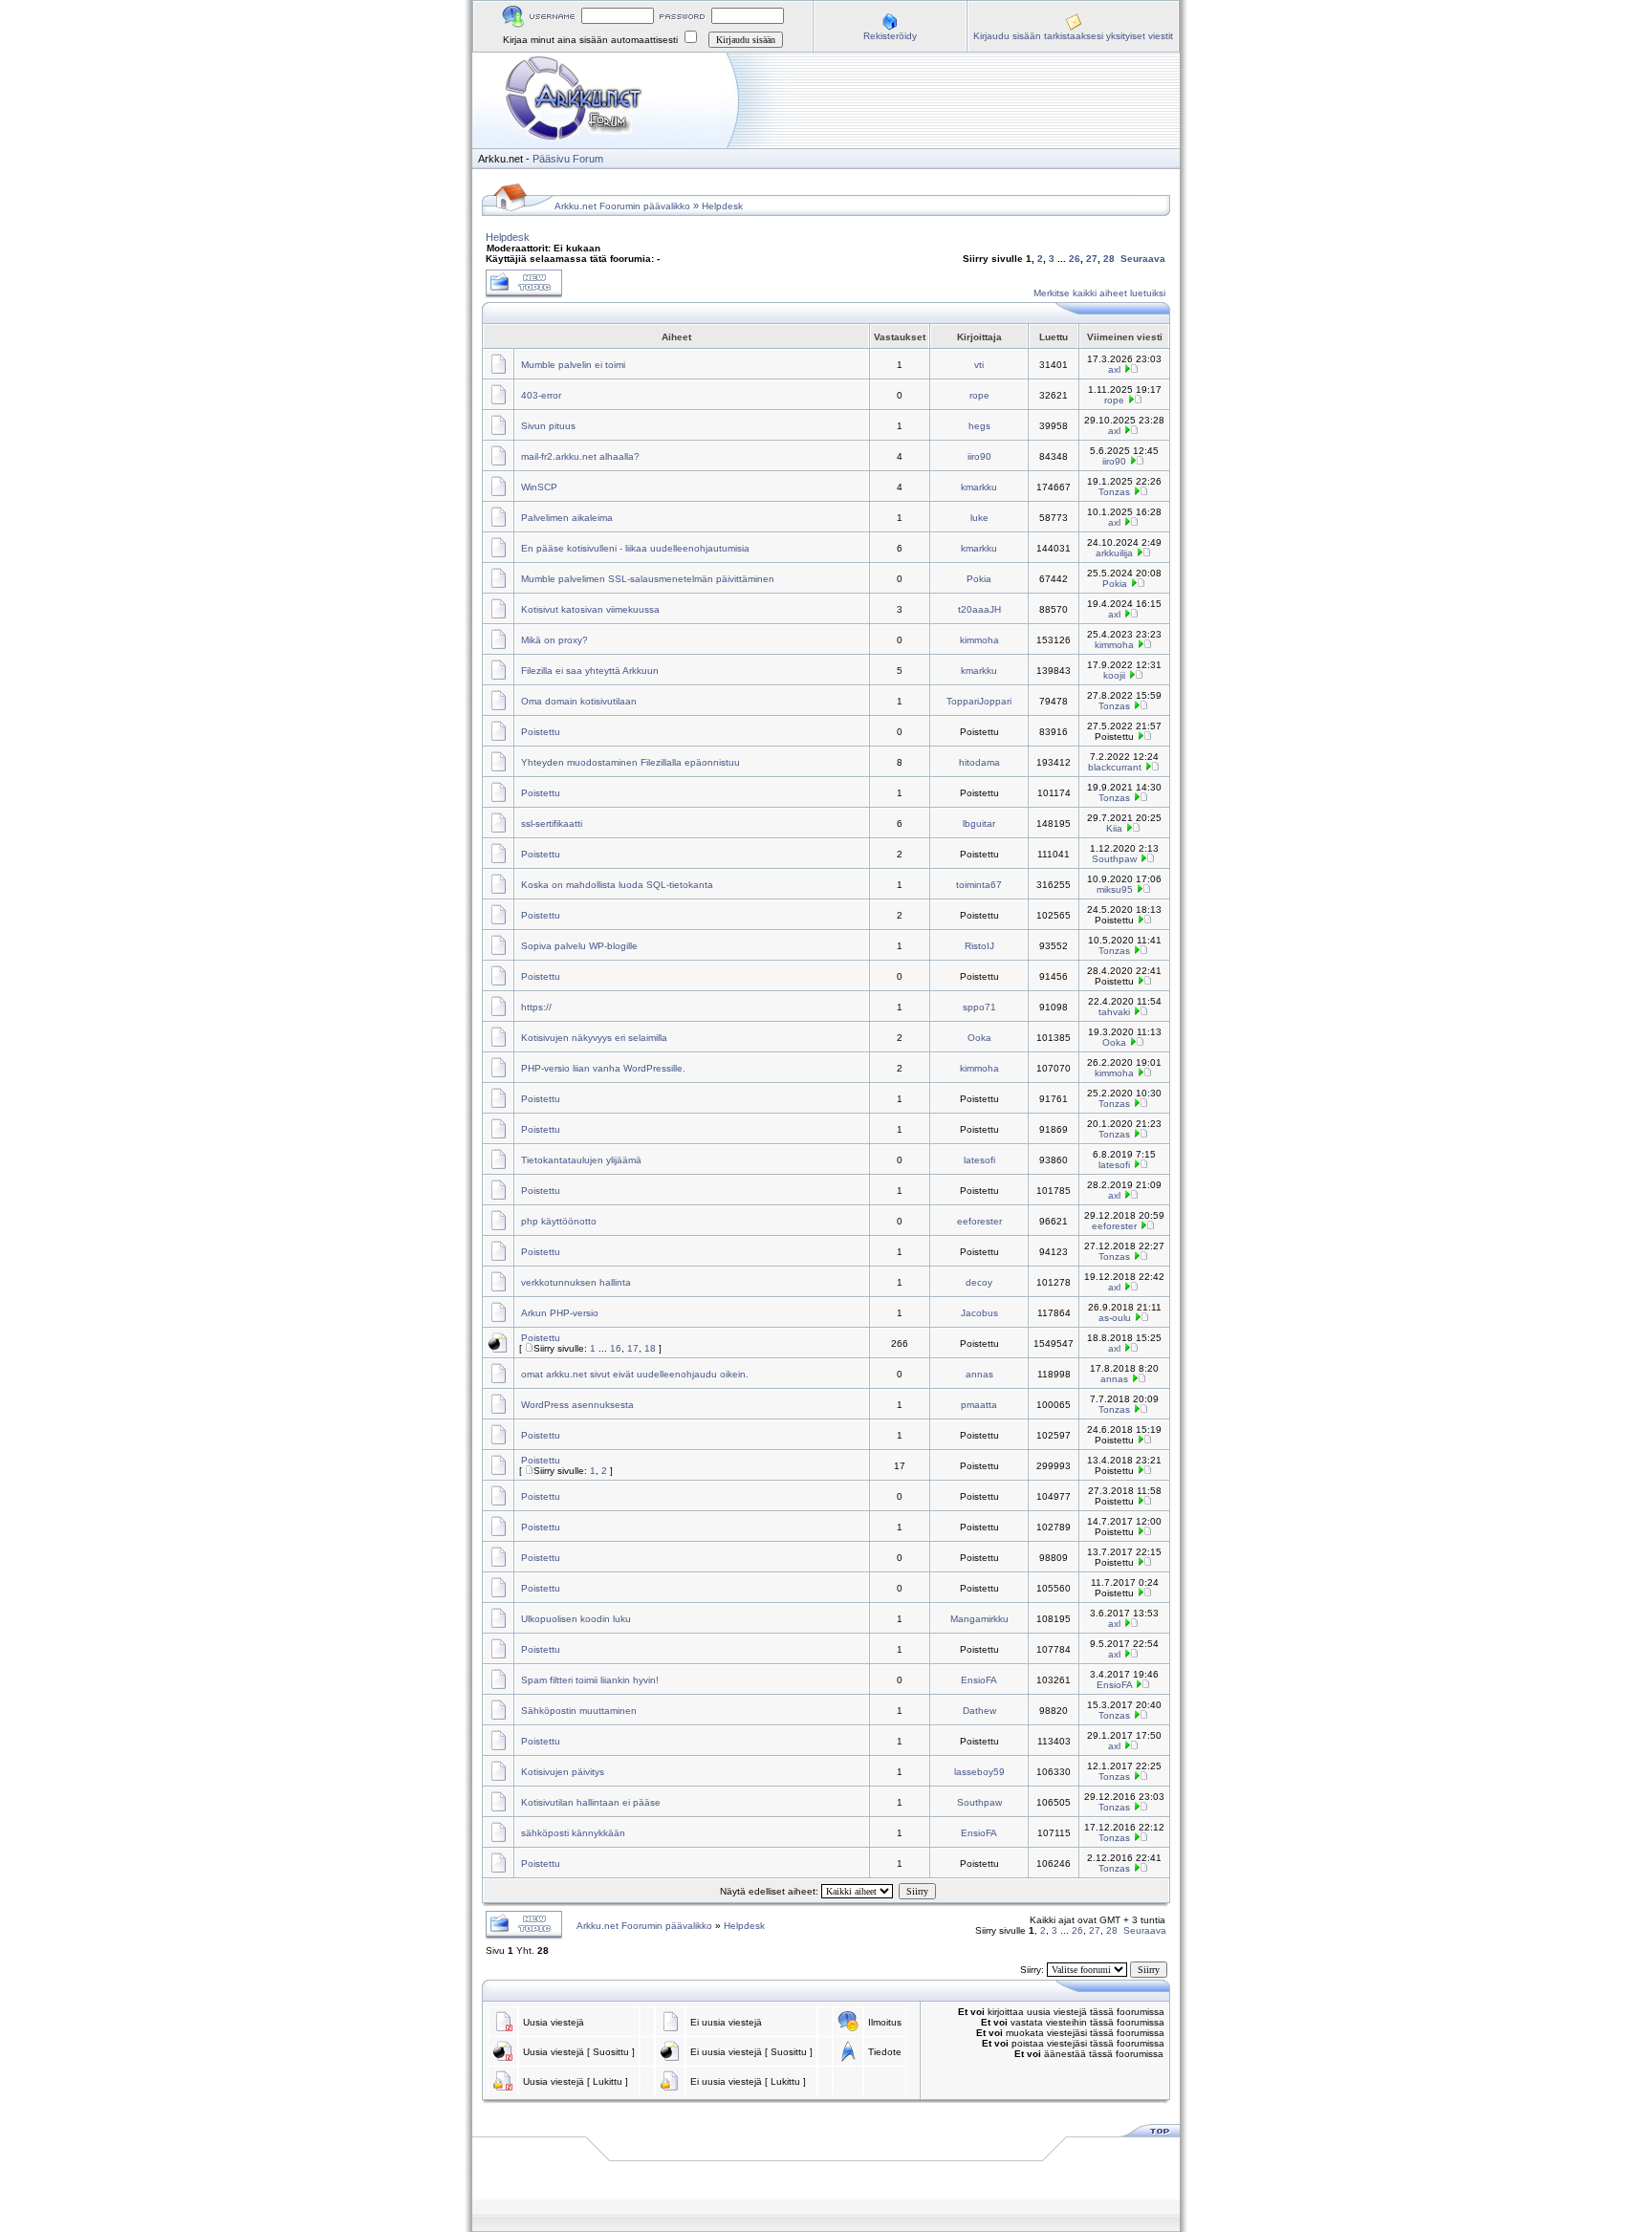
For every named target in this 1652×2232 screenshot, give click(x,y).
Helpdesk (722, 206)
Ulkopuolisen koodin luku (576, 1619)
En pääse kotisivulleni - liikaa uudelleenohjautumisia (635, 548)
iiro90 (979, 456)
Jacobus (979, 1313)
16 (616, 1348)
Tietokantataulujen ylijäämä (581, 1160)
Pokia (979, 579)
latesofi (979, 1160)
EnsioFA (979, 1680)
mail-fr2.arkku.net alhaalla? (580, 456)
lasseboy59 (979, 1772)
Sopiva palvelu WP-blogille (579, 946)
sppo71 (979, 1007)
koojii (1114, 675)
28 (1109, 259)
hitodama (979, 762)
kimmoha (979, 640)
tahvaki (1114, 1012)
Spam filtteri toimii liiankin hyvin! (590, 1680)
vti (979, 365)
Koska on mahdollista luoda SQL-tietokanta (617, 885)
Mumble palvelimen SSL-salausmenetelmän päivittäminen (648, 579)
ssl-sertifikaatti (552, 823)
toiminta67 (979, 885)
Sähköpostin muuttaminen (579, 1711)
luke (979, 518)
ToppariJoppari (979, 701)
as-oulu (1115, 1318)
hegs (979, 426)
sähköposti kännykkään (573, 1833)
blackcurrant (1115, 767)
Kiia (1114, 828)
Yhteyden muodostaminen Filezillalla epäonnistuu (630, 762)
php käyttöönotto (559, 1221)
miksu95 (1115, 889)
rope (979, 395)
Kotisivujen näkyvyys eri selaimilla (594, 1038)
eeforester (979, 1221)
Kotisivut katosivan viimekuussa (590, 609)
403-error (541, 395)
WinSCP (539, 487)
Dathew (979, 1711)
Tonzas (1114, 492)
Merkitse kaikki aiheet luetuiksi (1099, 293)
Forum (588, 159)
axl (1114, 369)
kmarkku (979, 487)
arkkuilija (1114, 553)
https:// (536, 1007)
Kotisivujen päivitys (563, 1772)
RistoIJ (979, 946)
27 (1092, 259)
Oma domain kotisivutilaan (579, 701)
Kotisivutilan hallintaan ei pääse (591, 1802)
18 (650, 1348)
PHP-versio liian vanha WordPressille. (603, 1068)
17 (633, 1348)
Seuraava (1143, 259)
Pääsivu (551, 159)
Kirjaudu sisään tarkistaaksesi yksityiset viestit (1073, 36)
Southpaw (1114, 859)
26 (1075, 259)
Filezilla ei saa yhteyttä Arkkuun (590, 671)
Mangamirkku (979, 1619)
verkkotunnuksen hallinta (576, 1282)
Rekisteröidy (890, 36)
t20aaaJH (979, 609)
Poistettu (541, 732)
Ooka (979, 1038)
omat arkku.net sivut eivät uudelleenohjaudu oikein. (635, 1374)
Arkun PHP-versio (560, 1313)
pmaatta (979, 1405)
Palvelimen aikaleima (567, 518)
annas (979, 1374)
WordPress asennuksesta (577, 1405)
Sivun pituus (548, 426)
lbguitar (979, 823)
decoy (979, 1282)
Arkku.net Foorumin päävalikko (622, 206)
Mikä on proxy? (554, 640)
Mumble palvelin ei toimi (573, 365)
